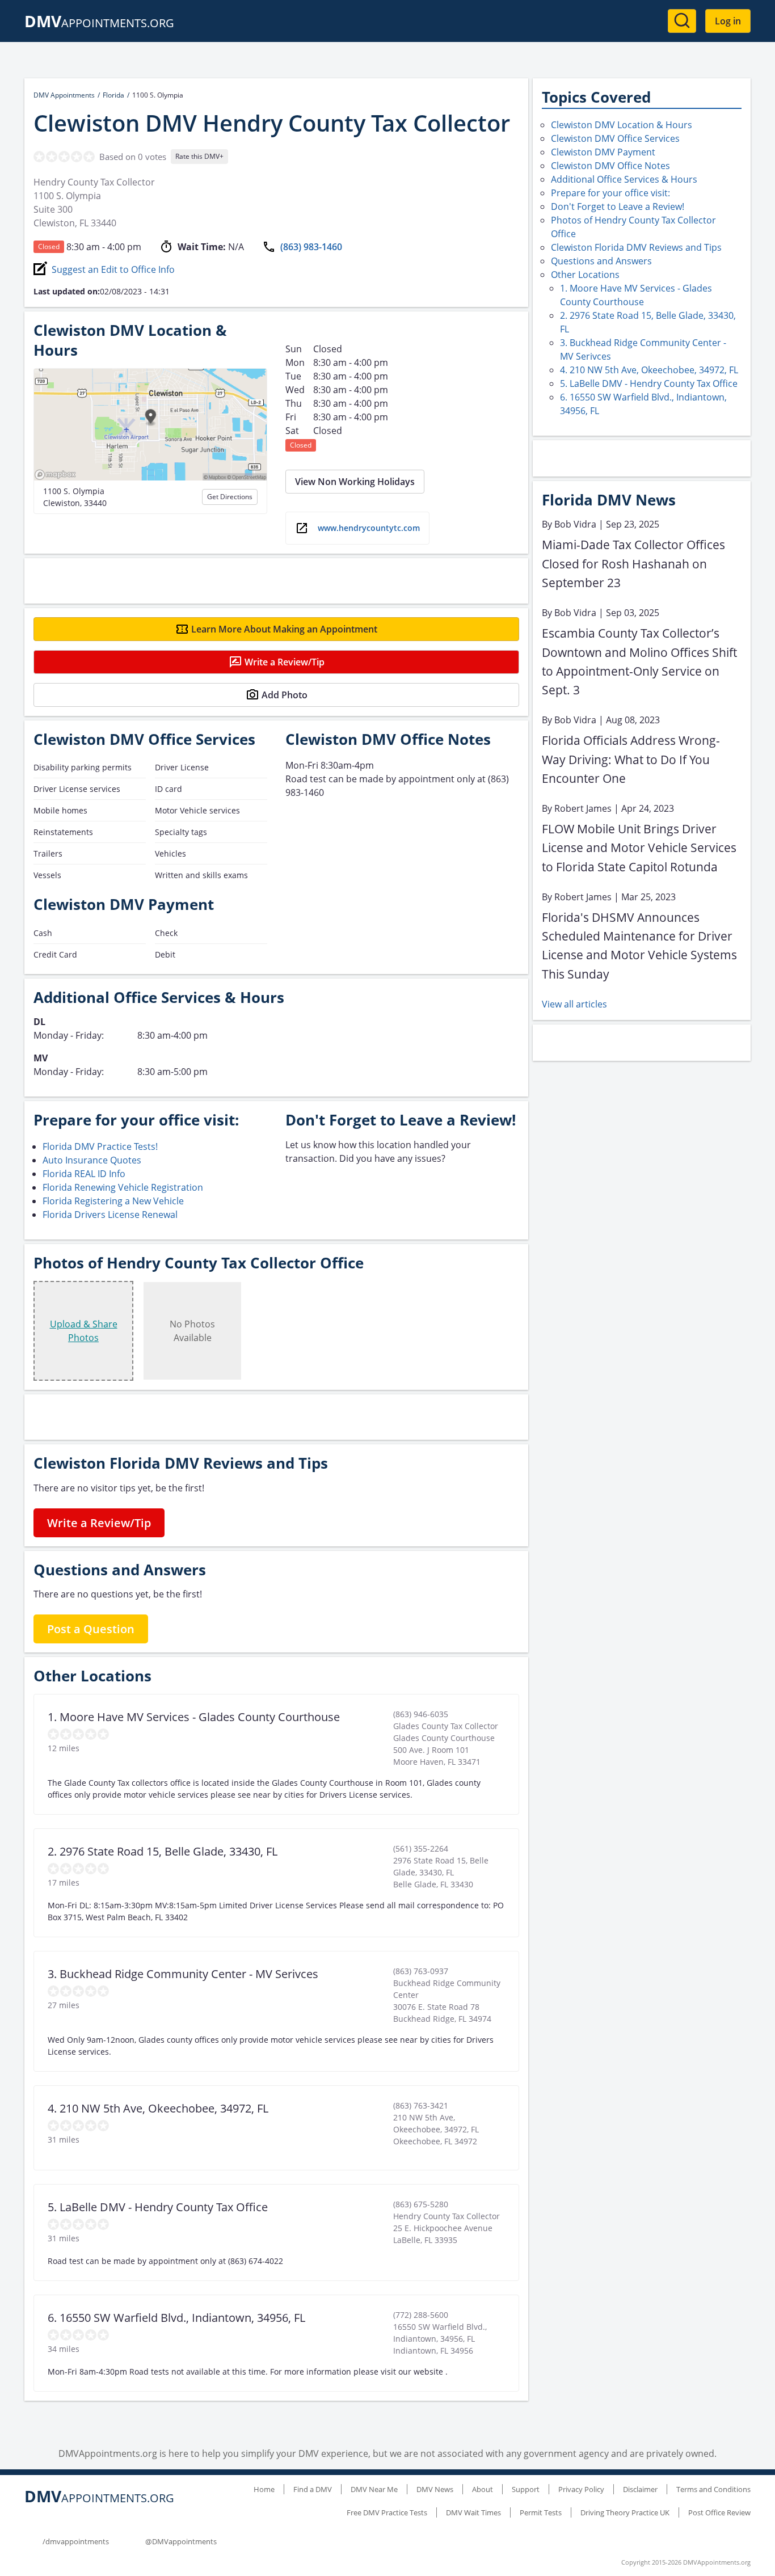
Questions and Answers (601, 261)
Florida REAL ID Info (84, 1174)
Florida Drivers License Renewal (110, 1215)
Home (264, 2489)
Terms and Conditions (713, 2489)
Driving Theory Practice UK (625, 2512)
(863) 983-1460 (311, 247)
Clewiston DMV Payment (603, 152)
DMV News (435, 2489)
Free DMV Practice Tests (387, 2512)
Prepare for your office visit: (610, 193)
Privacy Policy (581, 2489)
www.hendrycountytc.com (369, 528)
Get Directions (230, 497)
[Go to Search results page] (682, 21)
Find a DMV (313, 2489)
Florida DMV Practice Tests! (100, 1146)
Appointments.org (99, 23)
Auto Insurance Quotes (92, 1160)
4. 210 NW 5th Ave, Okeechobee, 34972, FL (649, 370)
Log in (728, 21)
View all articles (574, 1004)
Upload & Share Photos (84, 1331)
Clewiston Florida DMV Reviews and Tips (636, 247)
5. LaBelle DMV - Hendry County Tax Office (649, 383)
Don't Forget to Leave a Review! (618, 206)
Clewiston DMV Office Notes (610, 166)
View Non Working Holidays (355, 482)
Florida (113, 95)
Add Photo (285, 695)
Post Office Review (719, 2512)
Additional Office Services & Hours (624, 179)
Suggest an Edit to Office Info (113, 269)
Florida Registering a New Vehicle (113, 1201)
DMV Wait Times (473, 2512)
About (483, 2489)
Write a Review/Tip (285, 662)
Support (526, 2489)
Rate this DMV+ (199, 156)
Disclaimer (640, 2489)
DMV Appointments (64, 95)
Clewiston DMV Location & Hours (622, 125)
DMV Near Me (374, 2489)
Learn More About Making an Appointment (284, 629)
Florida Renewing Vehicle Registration (123, 1187)
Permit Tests (541, 2512)
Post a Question (91, 1629)
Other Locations (585, 275)
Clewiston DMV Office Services (615, 138)
